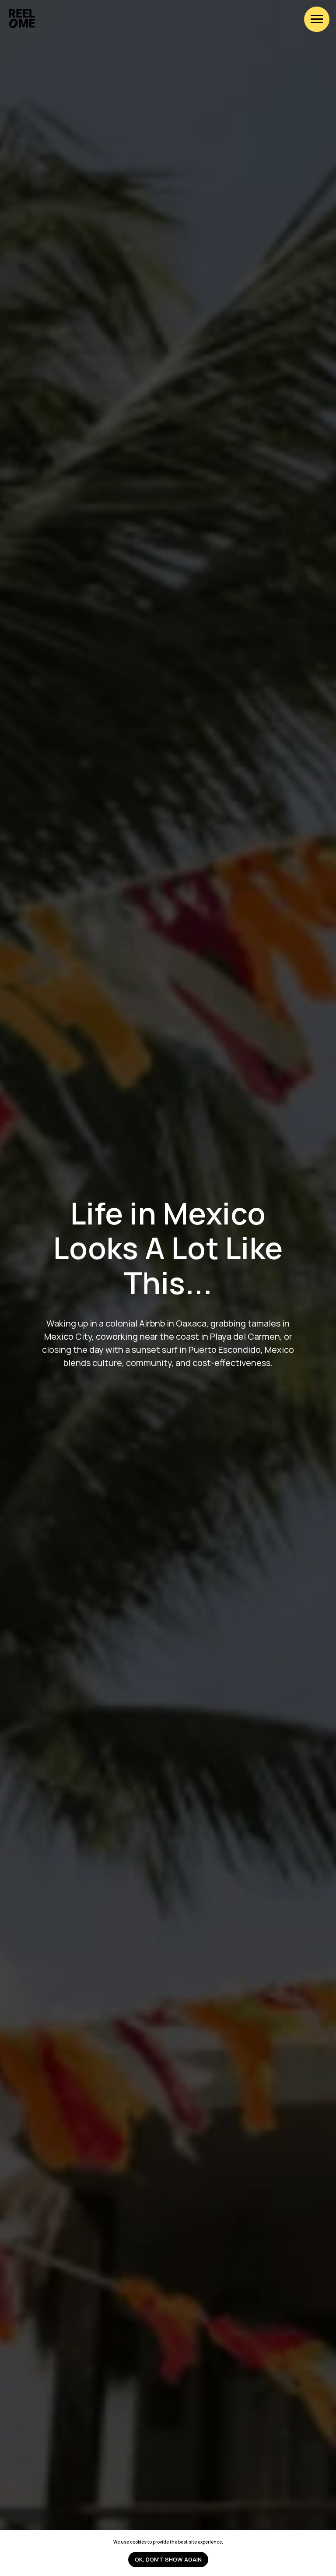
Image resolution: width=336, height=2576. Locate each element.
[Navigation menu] (317, 19)
